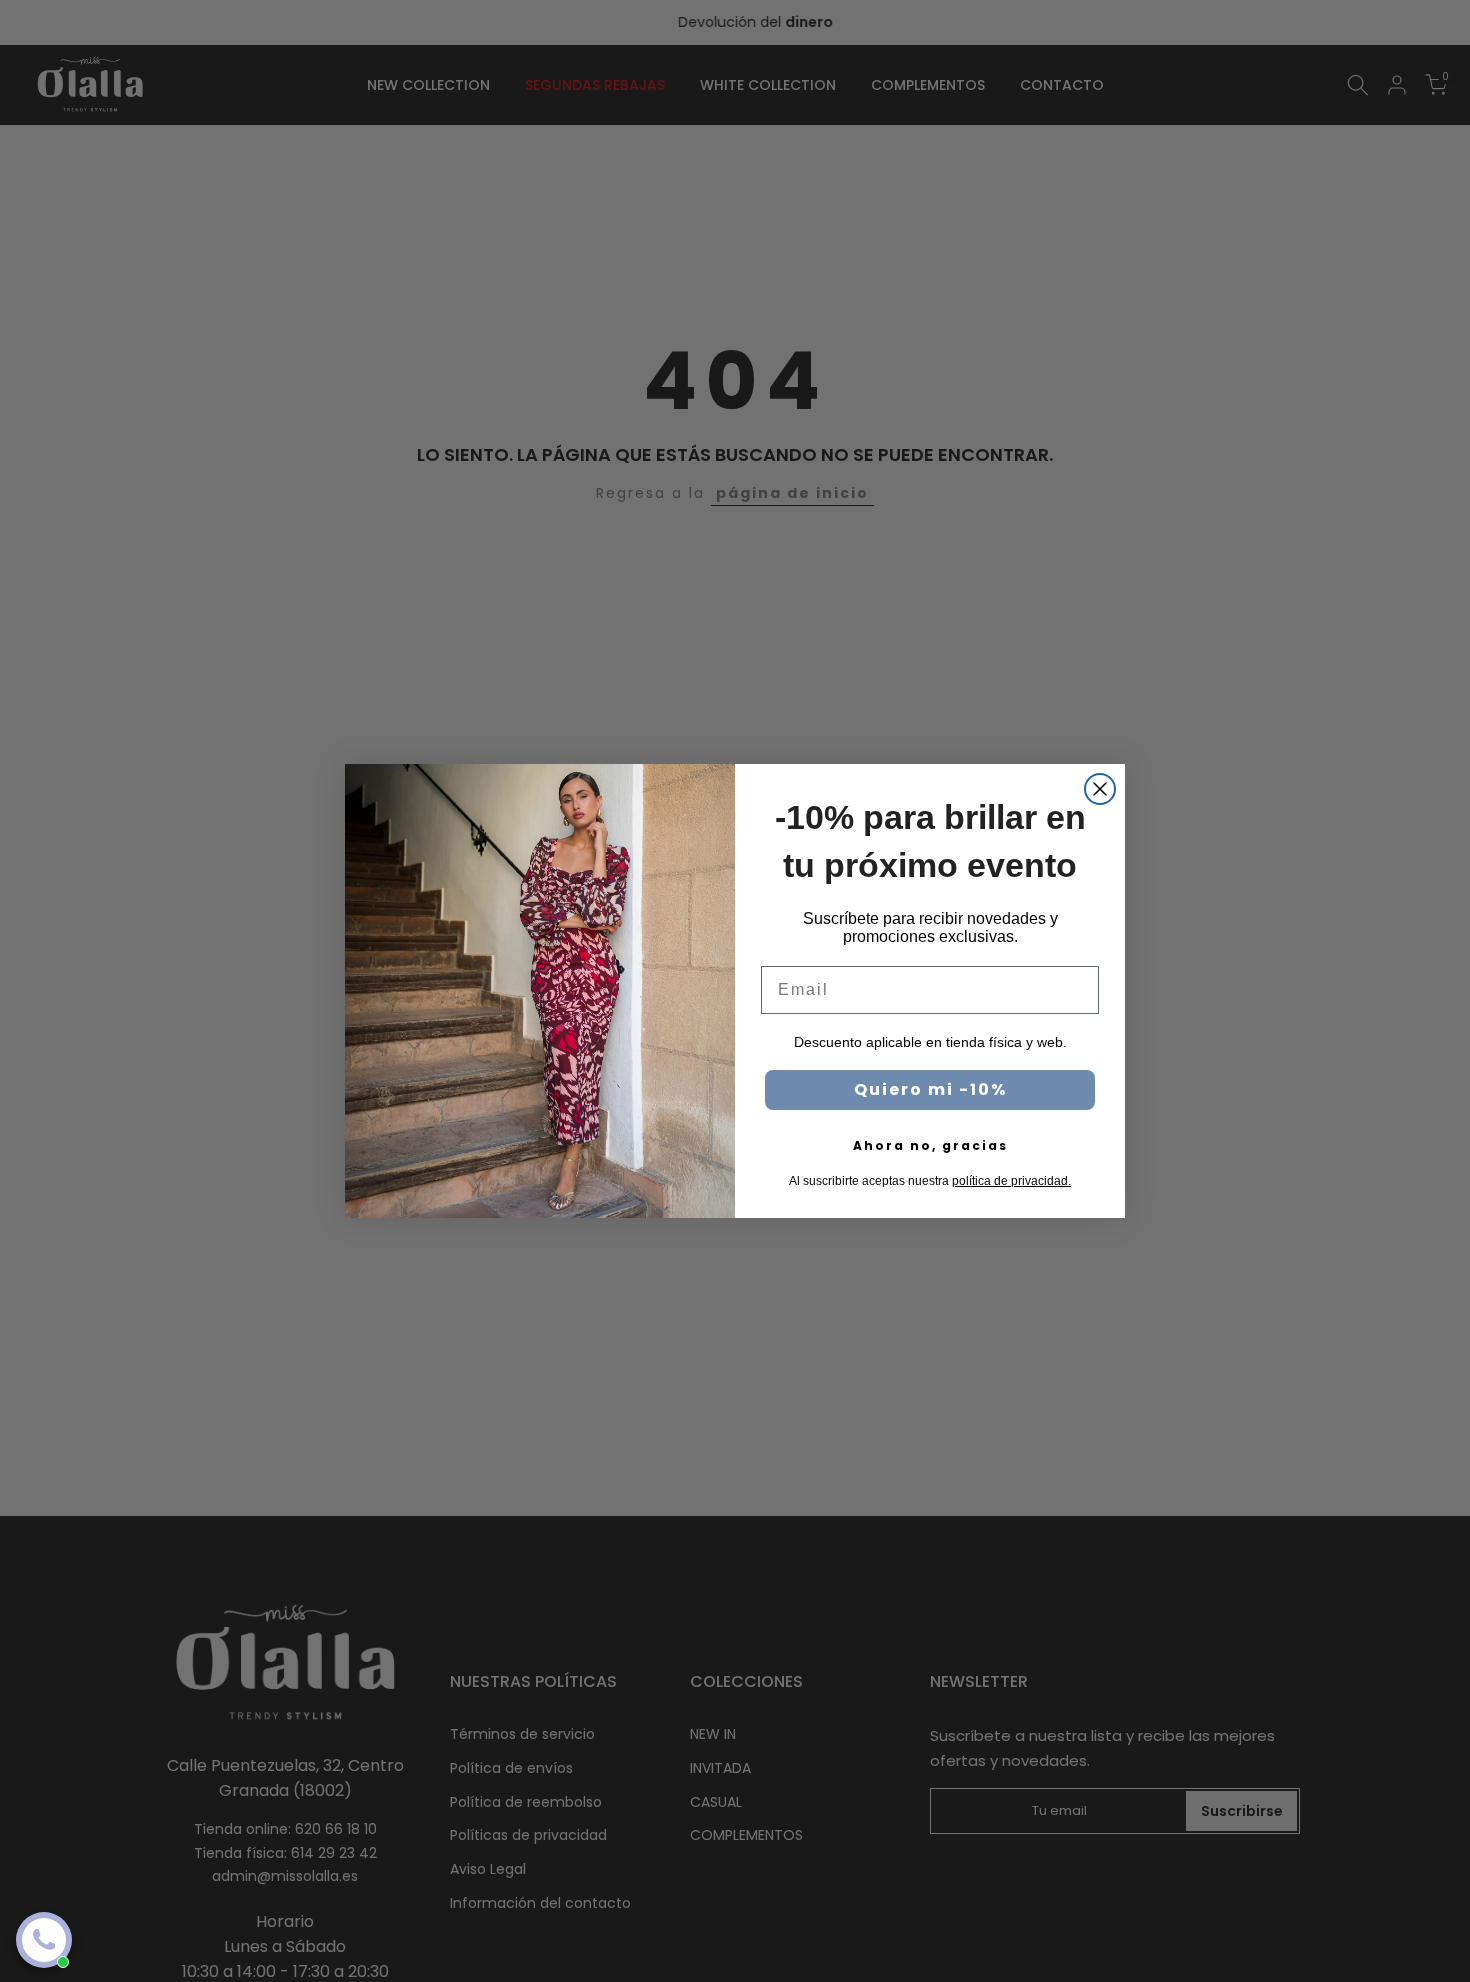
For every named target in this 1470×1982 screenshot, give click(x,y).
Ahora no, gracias (930, 1145)
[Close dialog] (1100, 789)
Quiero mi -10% (930, 1089)
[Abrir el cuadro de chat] (44, 1940)
